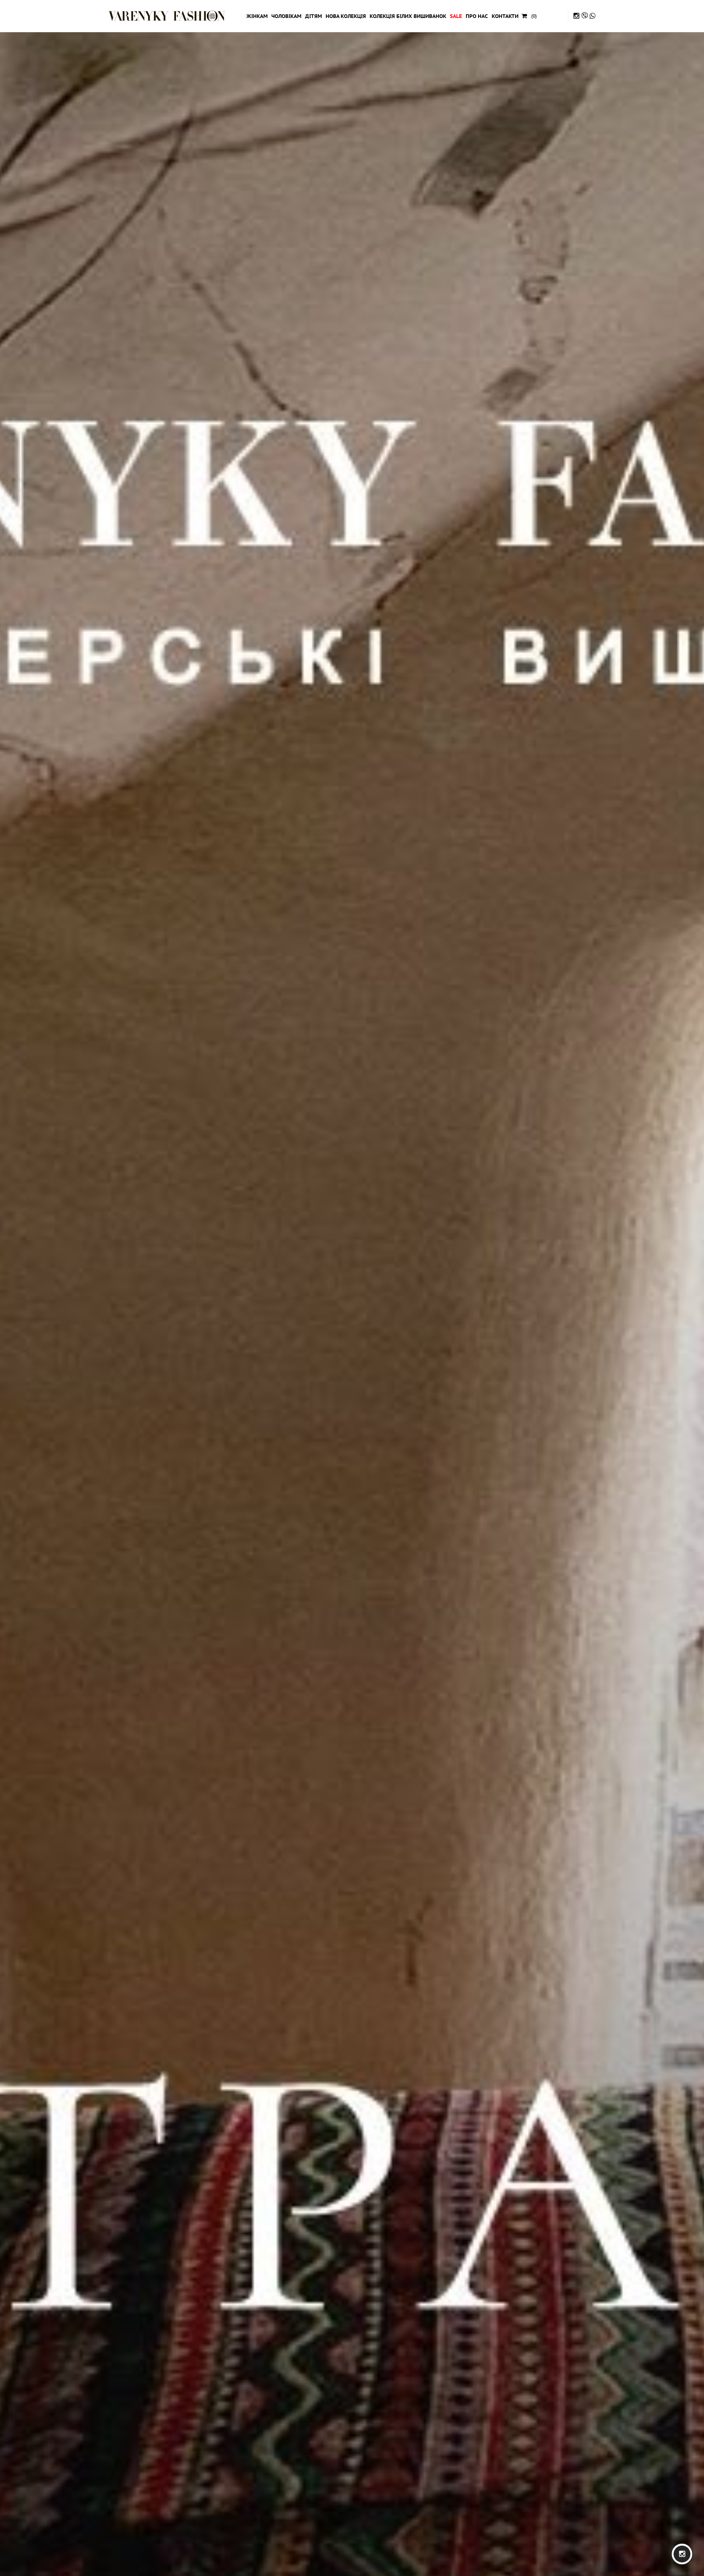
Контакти (505, 16)
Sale (456, 16)
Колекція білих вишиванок (408, 16)
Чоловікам (286, 16)
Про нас (477, 16)
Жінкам (257, 16)
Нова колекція (346, 16)
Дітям (313, 16)
